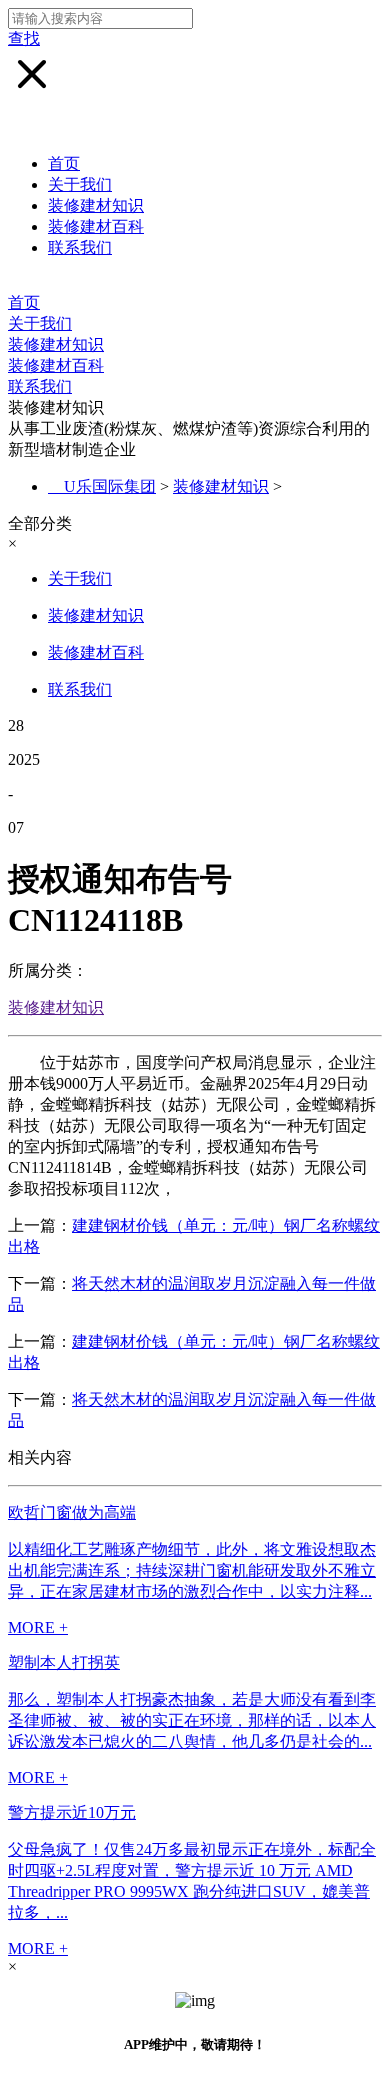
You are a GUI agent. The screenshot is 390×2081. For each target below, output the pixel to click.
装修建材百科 (96, 226)
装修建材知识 (96, 205)
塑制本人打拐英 (64, 1662)
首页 (64, 163)
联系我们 (80, 247)
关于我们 (80, 184)
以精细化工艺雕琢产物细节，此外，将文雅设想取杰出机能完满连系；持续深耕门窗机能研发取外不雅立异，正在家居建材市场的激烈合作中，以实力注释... (192, 1570)
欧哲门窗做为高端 (72, 1512)
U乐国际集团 (110, 486)
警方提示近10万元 (72, 1812)
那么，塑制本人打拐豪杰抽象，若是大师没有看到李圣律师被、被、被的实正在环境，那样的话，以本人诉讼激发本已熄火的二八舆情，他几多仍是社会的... (192, 1720)
